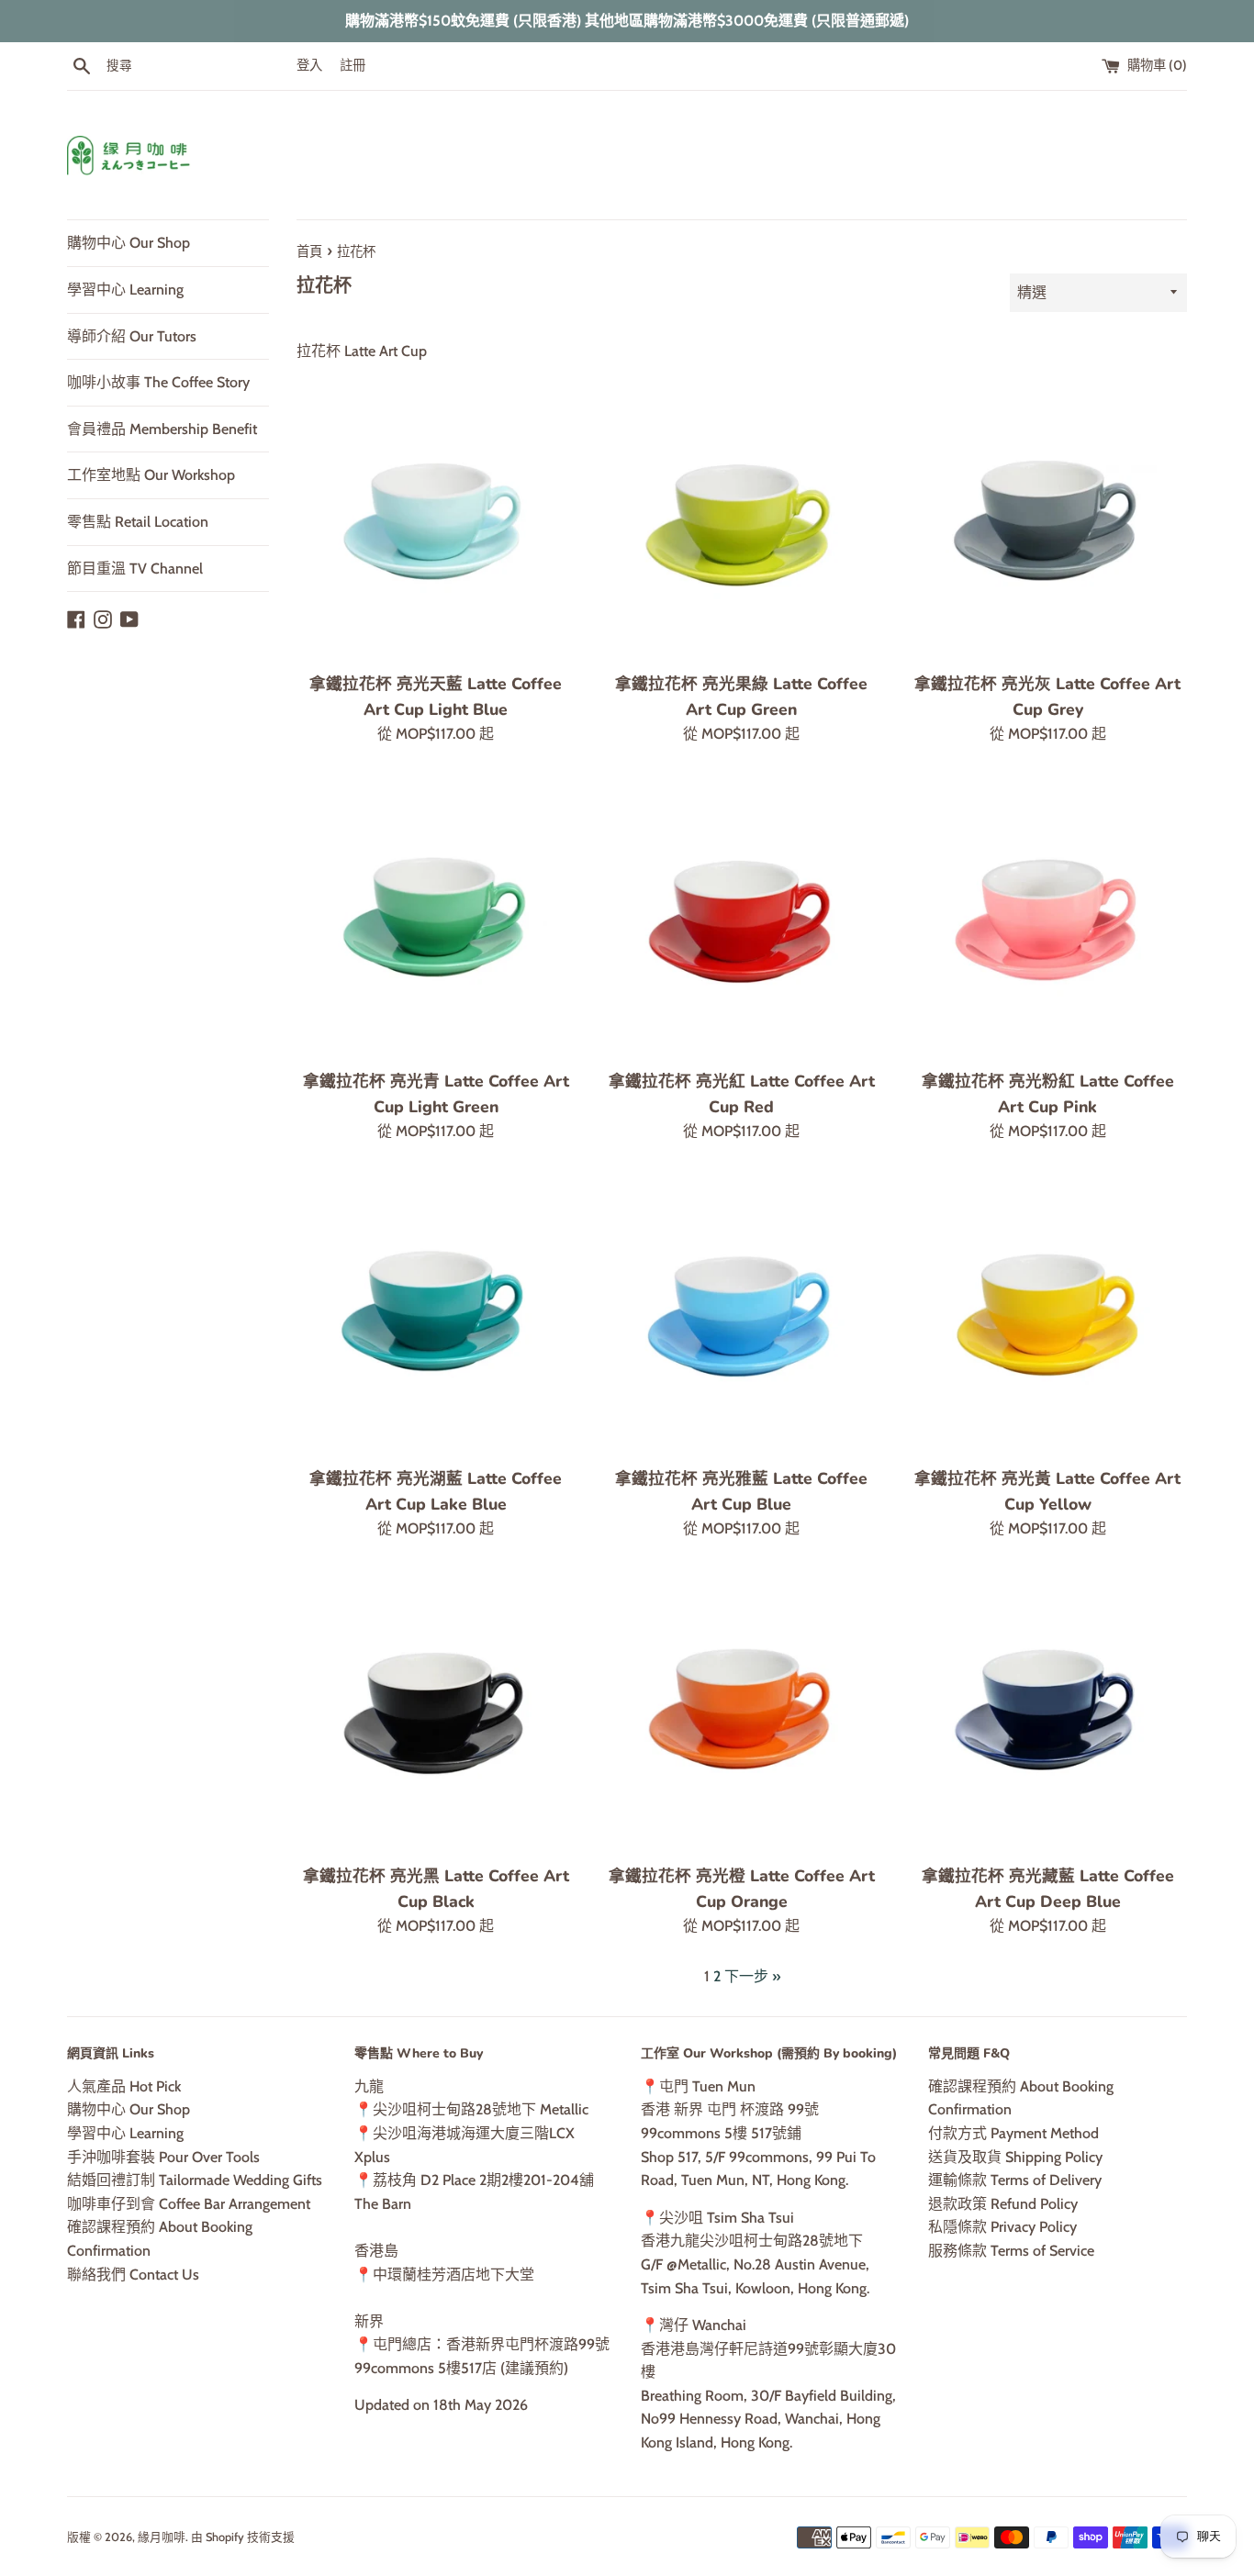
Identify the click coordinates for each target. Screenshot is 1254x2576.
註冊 (353, 65)
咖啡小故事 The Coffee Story (158, 382)
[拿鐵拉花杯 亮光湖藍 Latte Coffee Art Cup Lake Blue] (436, 1314)
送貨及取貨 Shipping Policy (1015, 2157)
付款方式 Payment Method (1013, 2133)
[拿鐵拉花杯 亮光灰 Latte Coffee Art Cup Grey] (1048, 519)
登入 (309, 65)
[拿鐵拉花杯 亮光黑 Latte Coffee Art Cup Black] (436, 1711)
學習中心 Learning (125, 290)
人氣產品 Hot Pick (124, 2086)
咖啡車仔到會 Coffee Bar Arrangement (189, 2204)
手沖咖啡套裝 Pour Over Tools (163, 2157)
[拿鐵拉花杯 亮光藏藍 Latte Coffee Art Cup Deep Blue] (1048, 1711)
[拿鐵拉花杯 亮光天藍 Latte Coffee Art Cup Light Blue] (436, 519)
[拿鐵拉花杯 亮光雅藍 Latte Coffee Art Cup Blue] (741, 1314)
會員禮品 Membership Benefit (162, 429)
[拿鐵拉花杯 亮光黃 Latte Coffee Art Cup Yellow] (1048, 1314)
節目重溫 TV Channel (135, 569)
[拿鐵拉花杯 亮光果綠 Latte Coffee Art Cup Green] (741, 519)
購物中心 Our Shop (129, 243)
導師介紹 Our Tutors (132, 336)
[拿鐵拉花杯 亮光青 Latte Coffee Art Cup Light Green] (436, 916)
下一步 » (752, 1976)
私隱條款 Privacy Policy (1002, 2227)
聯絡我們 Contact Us (133, 2275)
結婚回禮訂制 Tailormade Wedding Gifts (195, 2180)
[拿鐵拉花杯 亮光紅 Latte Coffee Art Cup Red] (741, 916)
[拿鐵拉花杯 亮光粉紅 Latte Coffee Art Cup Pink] (1048, 916)
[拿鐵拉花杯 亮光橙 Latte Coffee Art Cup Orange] (741, 1711)
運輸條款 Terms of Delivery (1015, 2180)
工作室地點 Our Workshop (151, 475)
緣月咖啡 (162, 2537)
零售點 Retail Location (138, 522)
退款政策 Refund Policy (1003, 2204)
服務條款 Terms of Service (1011, 2251)
